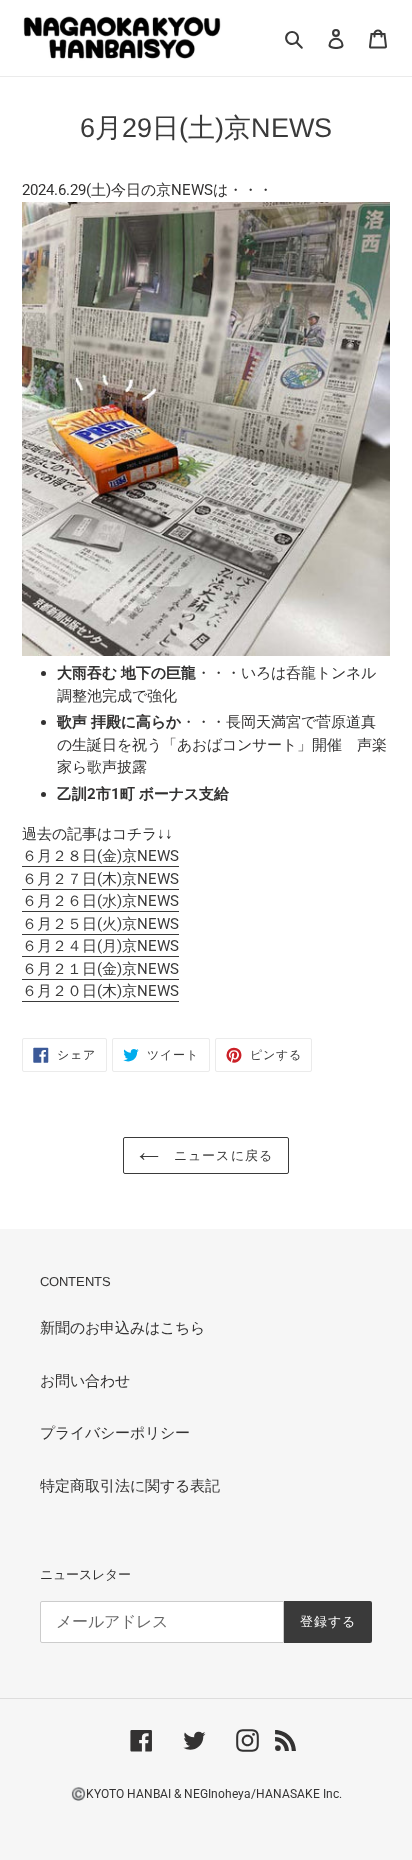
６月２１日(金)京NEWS (100, 969)
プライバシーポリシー (115, 1433)
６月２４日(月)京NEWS (100, 946)
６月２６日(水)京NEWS (100, 901)
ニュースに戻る (220, 1155)
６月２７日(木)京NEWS (100, 879)
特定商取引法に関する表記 (130, 1486)
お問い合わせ (85, 1381)
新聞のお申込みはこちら (122, 1328)
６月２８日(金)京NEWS (100, 856)
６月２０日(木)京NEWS (100, 991)
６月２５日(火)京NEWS (100, 924)
